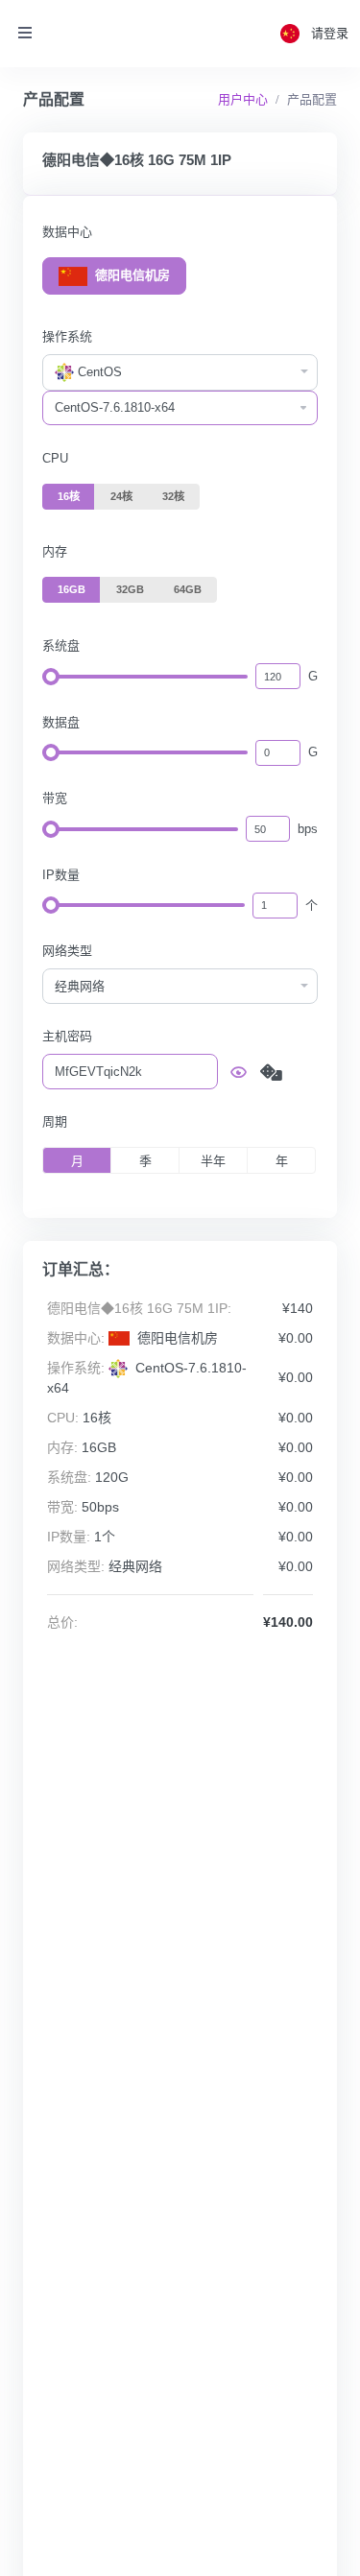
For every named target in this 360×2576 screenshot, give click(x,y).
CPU (55, 458)
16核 (69, 496)
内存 (55, 551)
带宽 (55, 798)
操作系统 (67, 336)
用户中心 (243, 99)
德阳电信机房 (131, 275)
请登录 (330, 33)
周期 (55, 1121)
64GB (188, 589)
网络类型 (67, 951)
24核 (121, 496)
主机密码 (67, 1036)
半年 (213, 1161)
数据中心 (67, 232)
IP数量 (61, 875)
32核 (173, 496)
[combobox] (180, 372)
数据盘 (61, 722)
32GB (130, 589)
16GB (72, 589)
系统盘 (61, 645)
